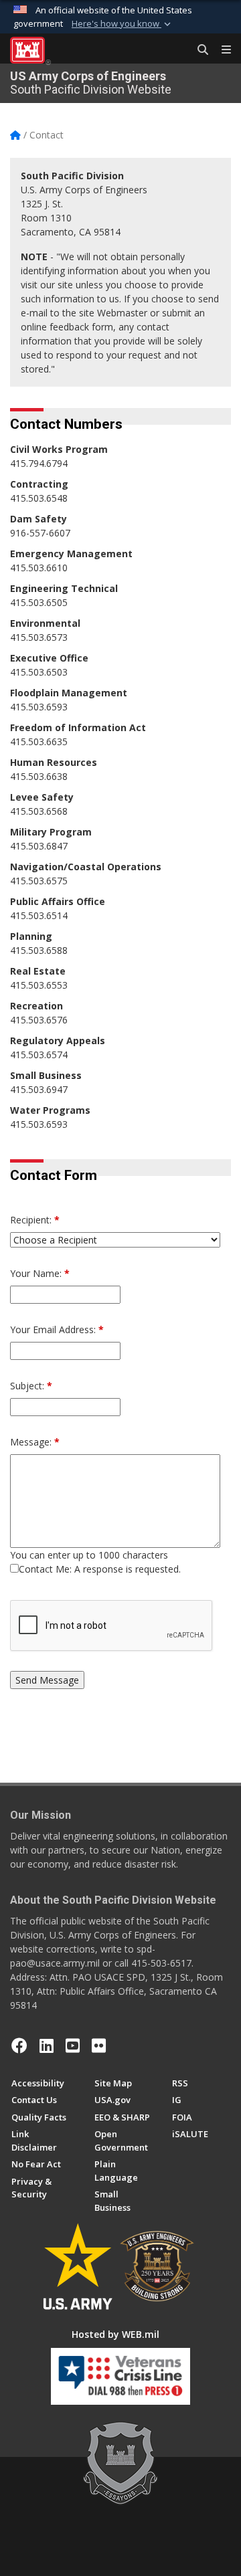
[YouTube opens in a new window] (73, 2046)
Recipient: (35, 1220)
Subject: (31, 1386)
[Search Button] (198, 50)
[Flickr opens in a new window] (99, 2046)
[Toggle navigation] (221, 50)
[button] (123, 24)
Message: (35, 1442)
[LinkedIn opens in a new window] (47, 2046)
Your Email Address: (57, 1329)
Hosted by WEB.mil (115, 2334)
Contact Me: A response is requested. (100, 1569)
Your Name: (40, 1273)
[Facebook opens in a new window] (19, 2046)
